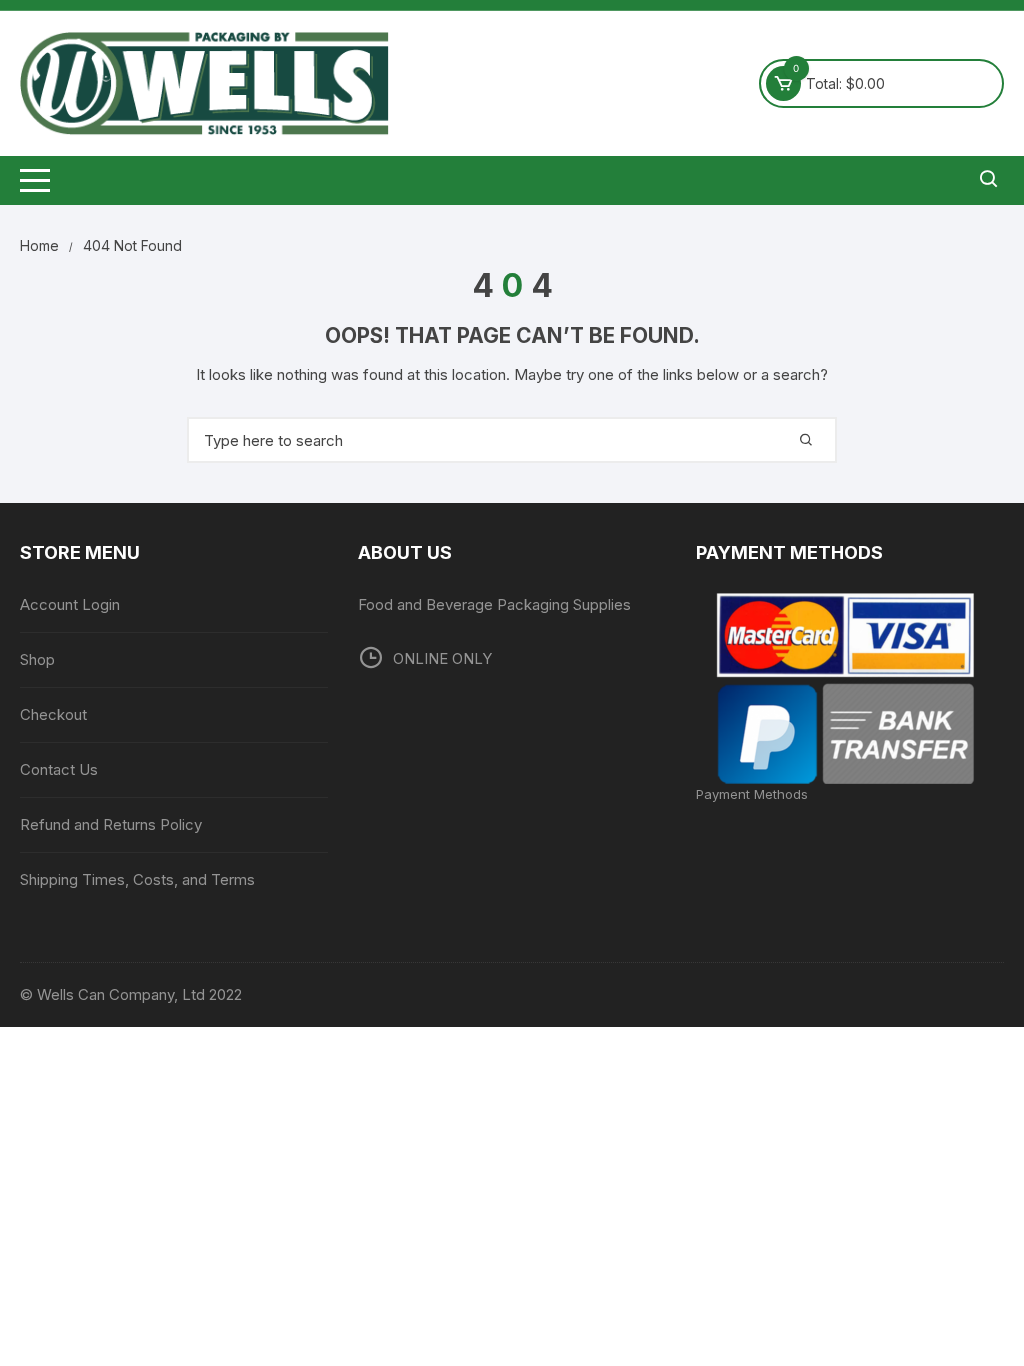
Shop (37, 659)
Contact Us (59, 769)
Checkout (53, 714)
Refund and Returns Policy (111, 824)
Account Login (70, 604)
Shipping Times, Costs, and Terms (137, 879)
